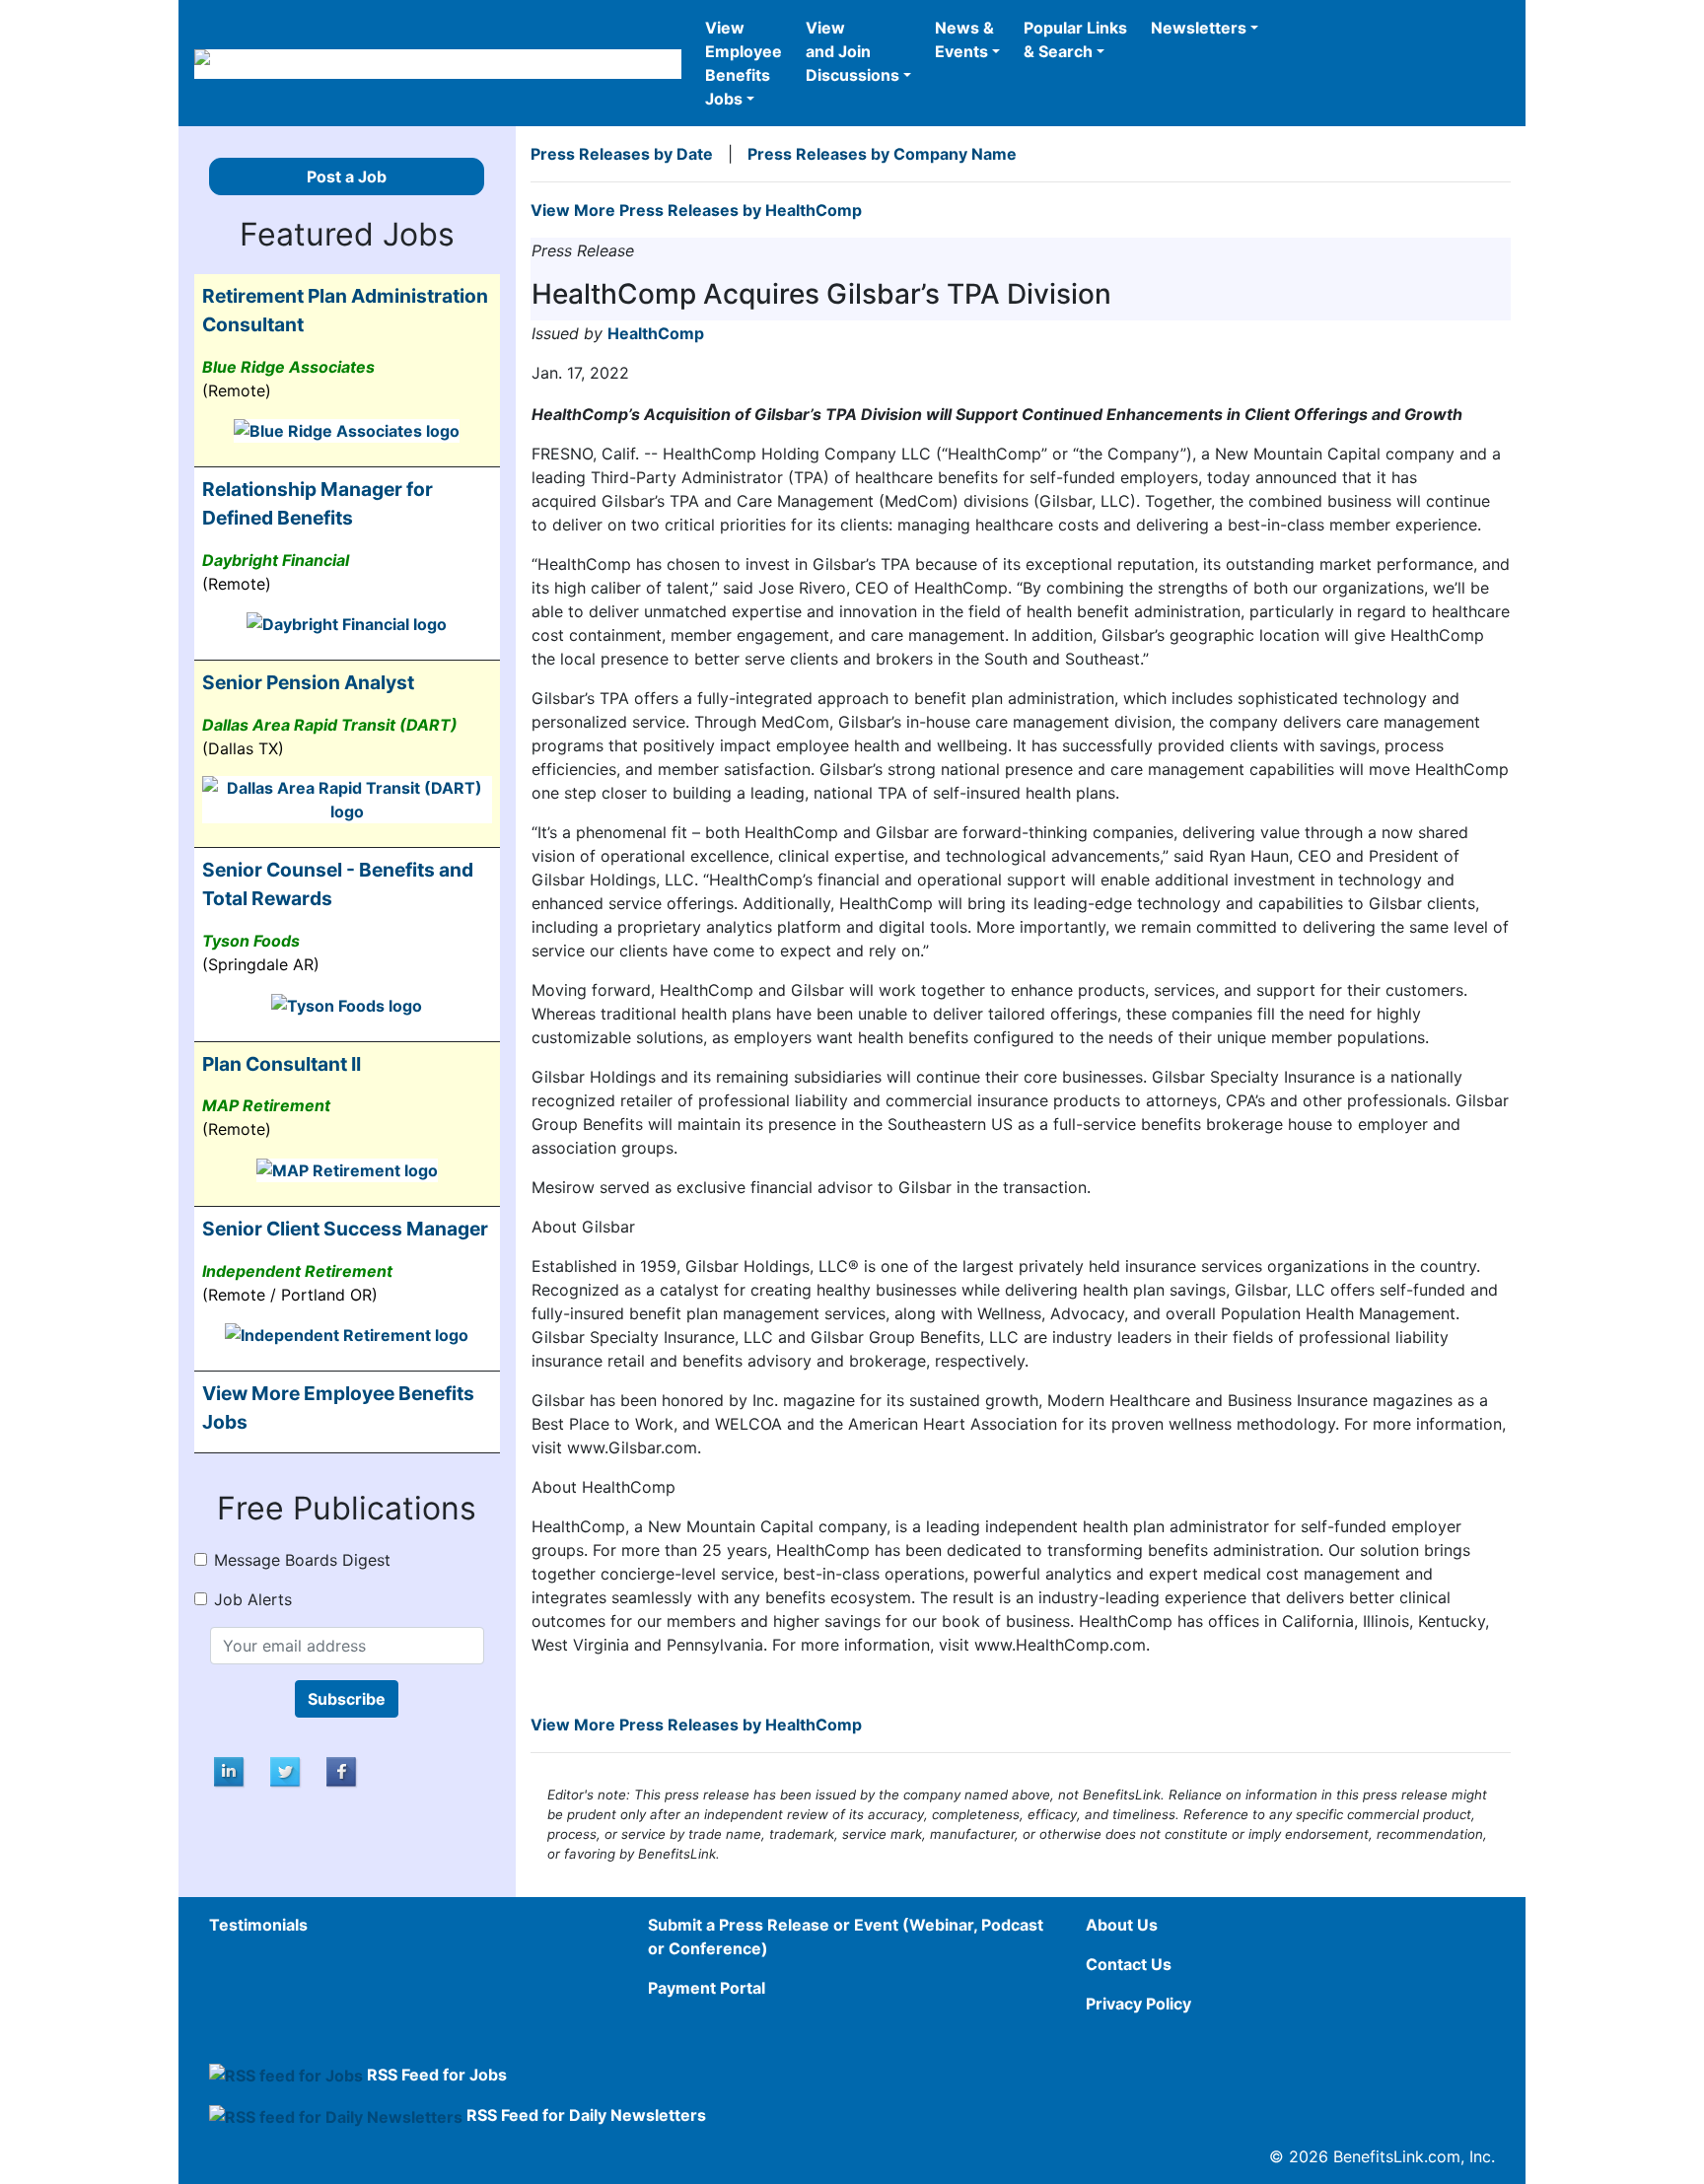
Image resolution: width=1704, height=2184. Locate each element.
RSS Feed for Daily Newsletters (586, 2115)
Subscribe (347, 1699)
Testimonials (258, 1925)
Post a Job (347, 176)
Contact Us (1129, 1964)
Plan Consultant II (282, 1064)
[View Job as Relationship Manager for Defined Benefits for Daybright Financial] (347, 623)
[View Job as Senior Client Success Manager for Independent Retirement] (347, 1334)
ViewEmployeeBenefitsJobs (744, 63)
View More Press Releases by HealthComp (696, 210)
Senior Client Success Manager (345, 1229)
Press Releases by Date (622, 154)
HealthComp (656, 333)
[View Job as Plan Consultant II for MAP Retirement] (347, 1168)
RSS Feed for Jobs (437, 2075)
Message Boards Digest (302, 1560)
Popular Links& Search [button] (1075, 39)
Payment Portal (707, 1988)
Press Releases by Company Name (882, 154)
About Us (1122, 1925)
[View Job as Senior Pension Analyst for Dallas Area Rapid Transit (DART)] (347, 799)
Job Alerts (253, 1599)
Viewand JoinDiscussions (852, 51)
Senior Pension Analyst (308, 682)
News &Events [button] (964, 39)
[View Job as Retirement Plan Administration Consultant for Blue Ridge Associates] (347, 430)
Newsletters (1199, 28)
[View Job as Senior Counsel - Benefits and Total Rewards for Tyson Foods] (347, 1004)
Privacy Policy (1138, 2004)
